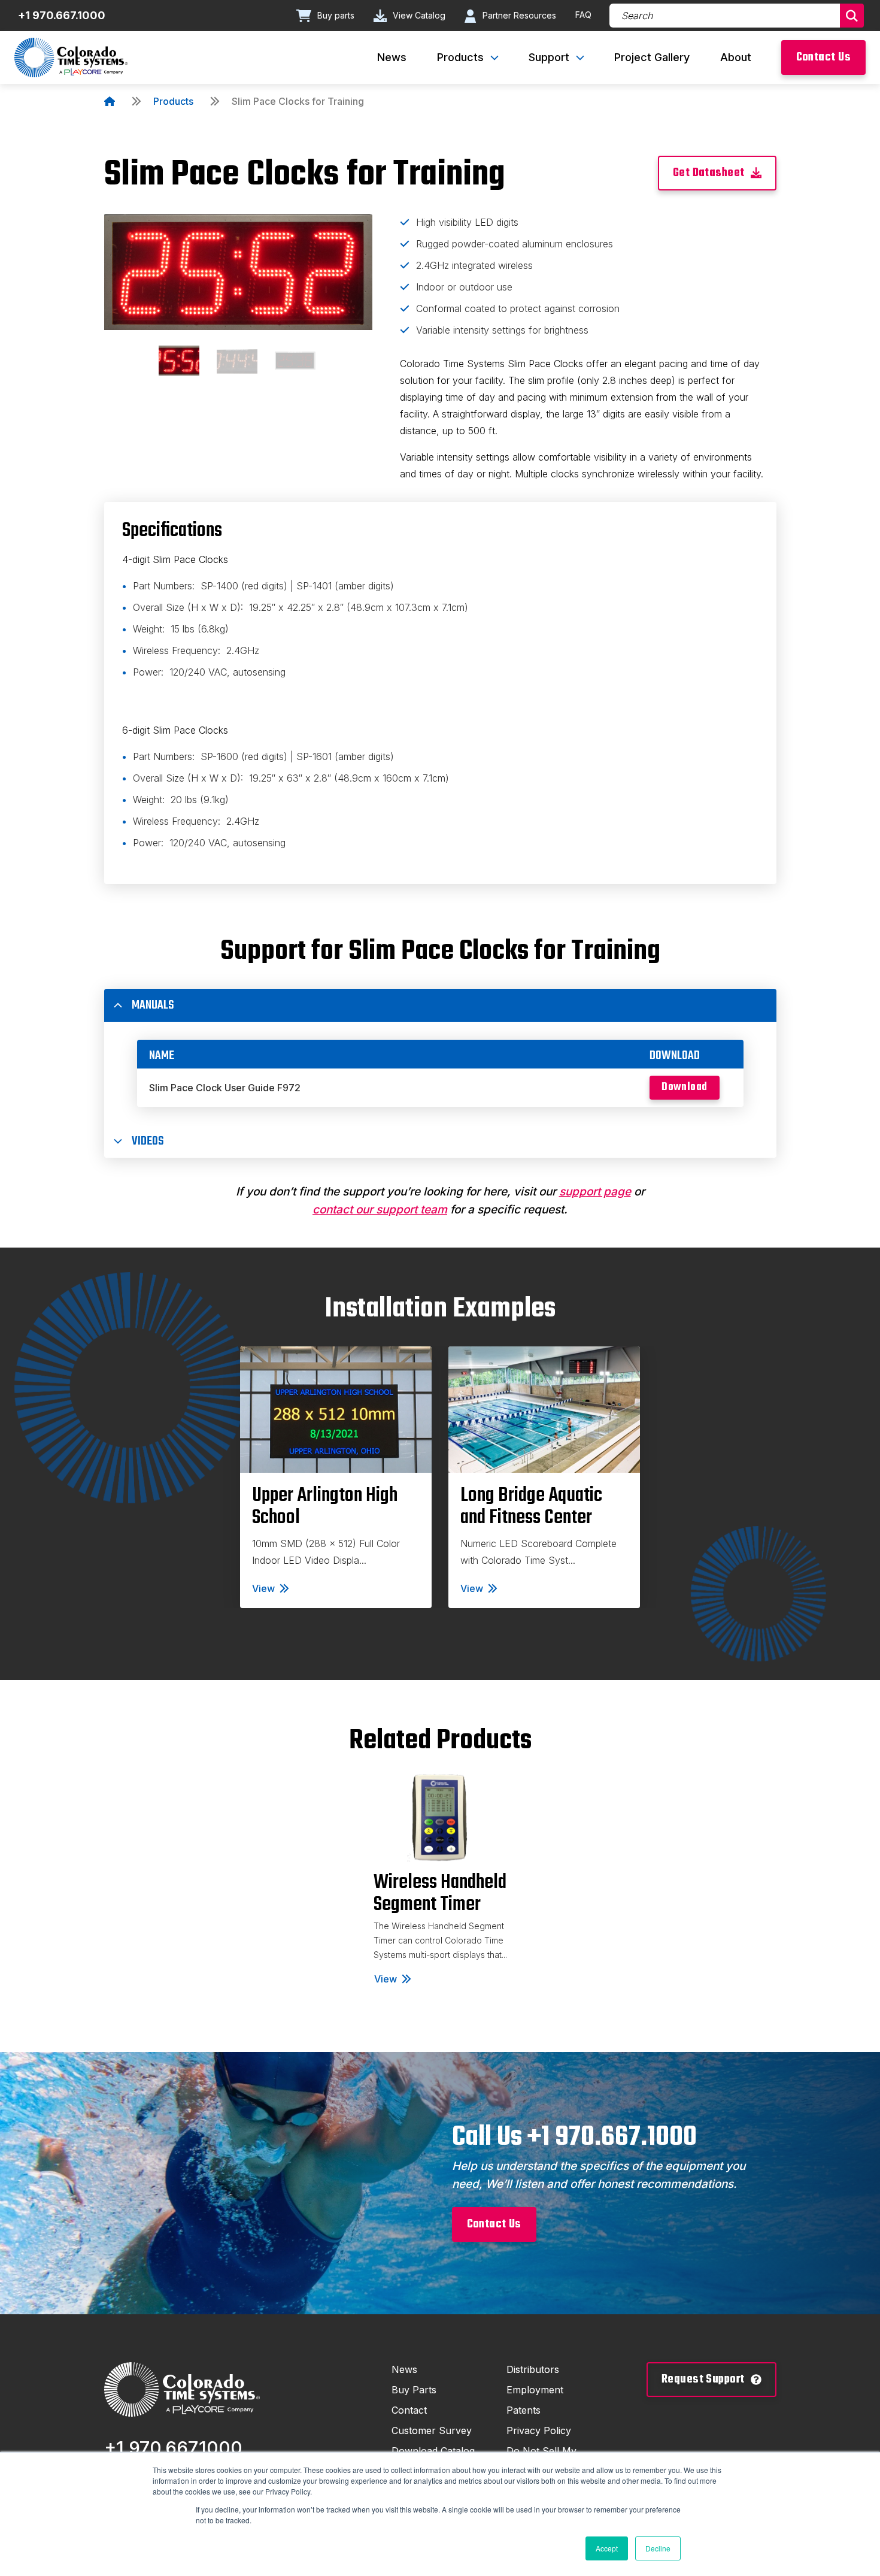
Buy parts (336, 15)
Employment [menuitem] (535, 2390)
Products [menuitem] (460, 57)
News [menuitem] (392, 57)
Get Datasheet (709, 173)
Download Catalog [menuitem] (433, 2451)
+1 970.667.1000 (62, 15)
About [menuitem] (736, 57)
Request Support (703, 2379)
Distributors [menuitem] (533, 2369)
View (263, 1588)
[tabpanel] (336, 1477)
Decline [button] (658, 2548)
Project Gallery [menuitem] (652, 57)
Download (684, 1087)
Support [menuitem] (549, 57)
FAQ (583, 15)
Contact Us (494, 2224)
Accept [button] (607, 2548)
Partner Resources (519, 15)
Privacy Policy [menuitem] (539, 2430)
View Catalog (419, 15)
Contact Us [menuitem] (823, 57)
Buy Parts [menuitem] (414, 2390)
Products (173, 101)
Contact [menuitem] (409, 2410)
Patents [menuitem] (524, 2410)
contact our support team (380, 1210)
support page (595, 1192)
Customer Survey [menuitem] (432, 2430)
